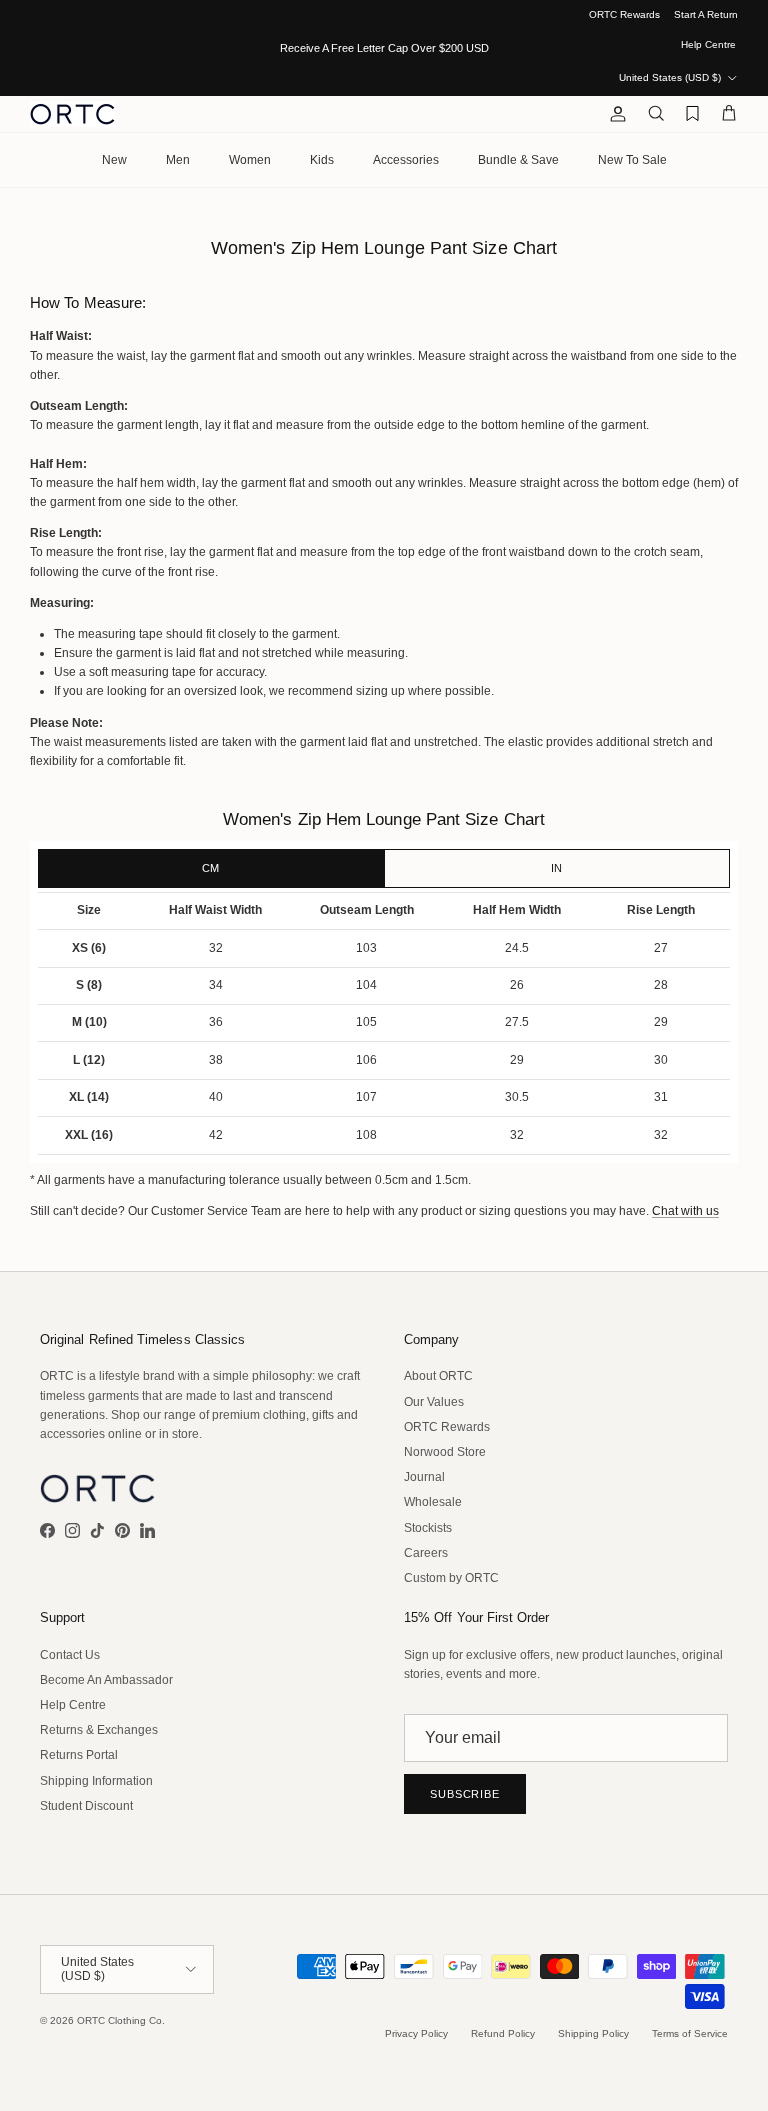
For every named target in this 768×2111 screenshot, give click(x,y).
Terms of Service (690, 2033)
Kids (322, 160)
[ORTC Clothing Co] (72, 114)
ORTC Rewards (624, 14)
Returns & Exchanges (99, 1730)
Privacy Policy (416, 2033)
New (114, 160)
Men (178, 160)
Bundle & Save (518, 160)
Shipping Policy (593, 2033)
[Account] (614, 114)
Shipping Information (96, 1781)
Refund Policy (503, 2033)
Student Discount (86, 1806)
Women (250, 160)
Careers (426, 1553)
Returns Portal (79, 1755)
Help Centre (708, 44)
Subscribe (465, 1794)
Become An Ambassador (106, 1680)
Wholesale (433, 1502)
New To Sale (632, 160)
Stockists (428, 1528)
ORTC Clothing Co (119, 2020)
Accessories (406, 160)
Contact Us (70, 1655)
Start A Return (706, 14)
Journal (424, 1477)
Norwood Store (445, 1452)
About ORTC (438, 1376)
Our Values (434, 1402)
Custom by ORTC (451, 1578)
